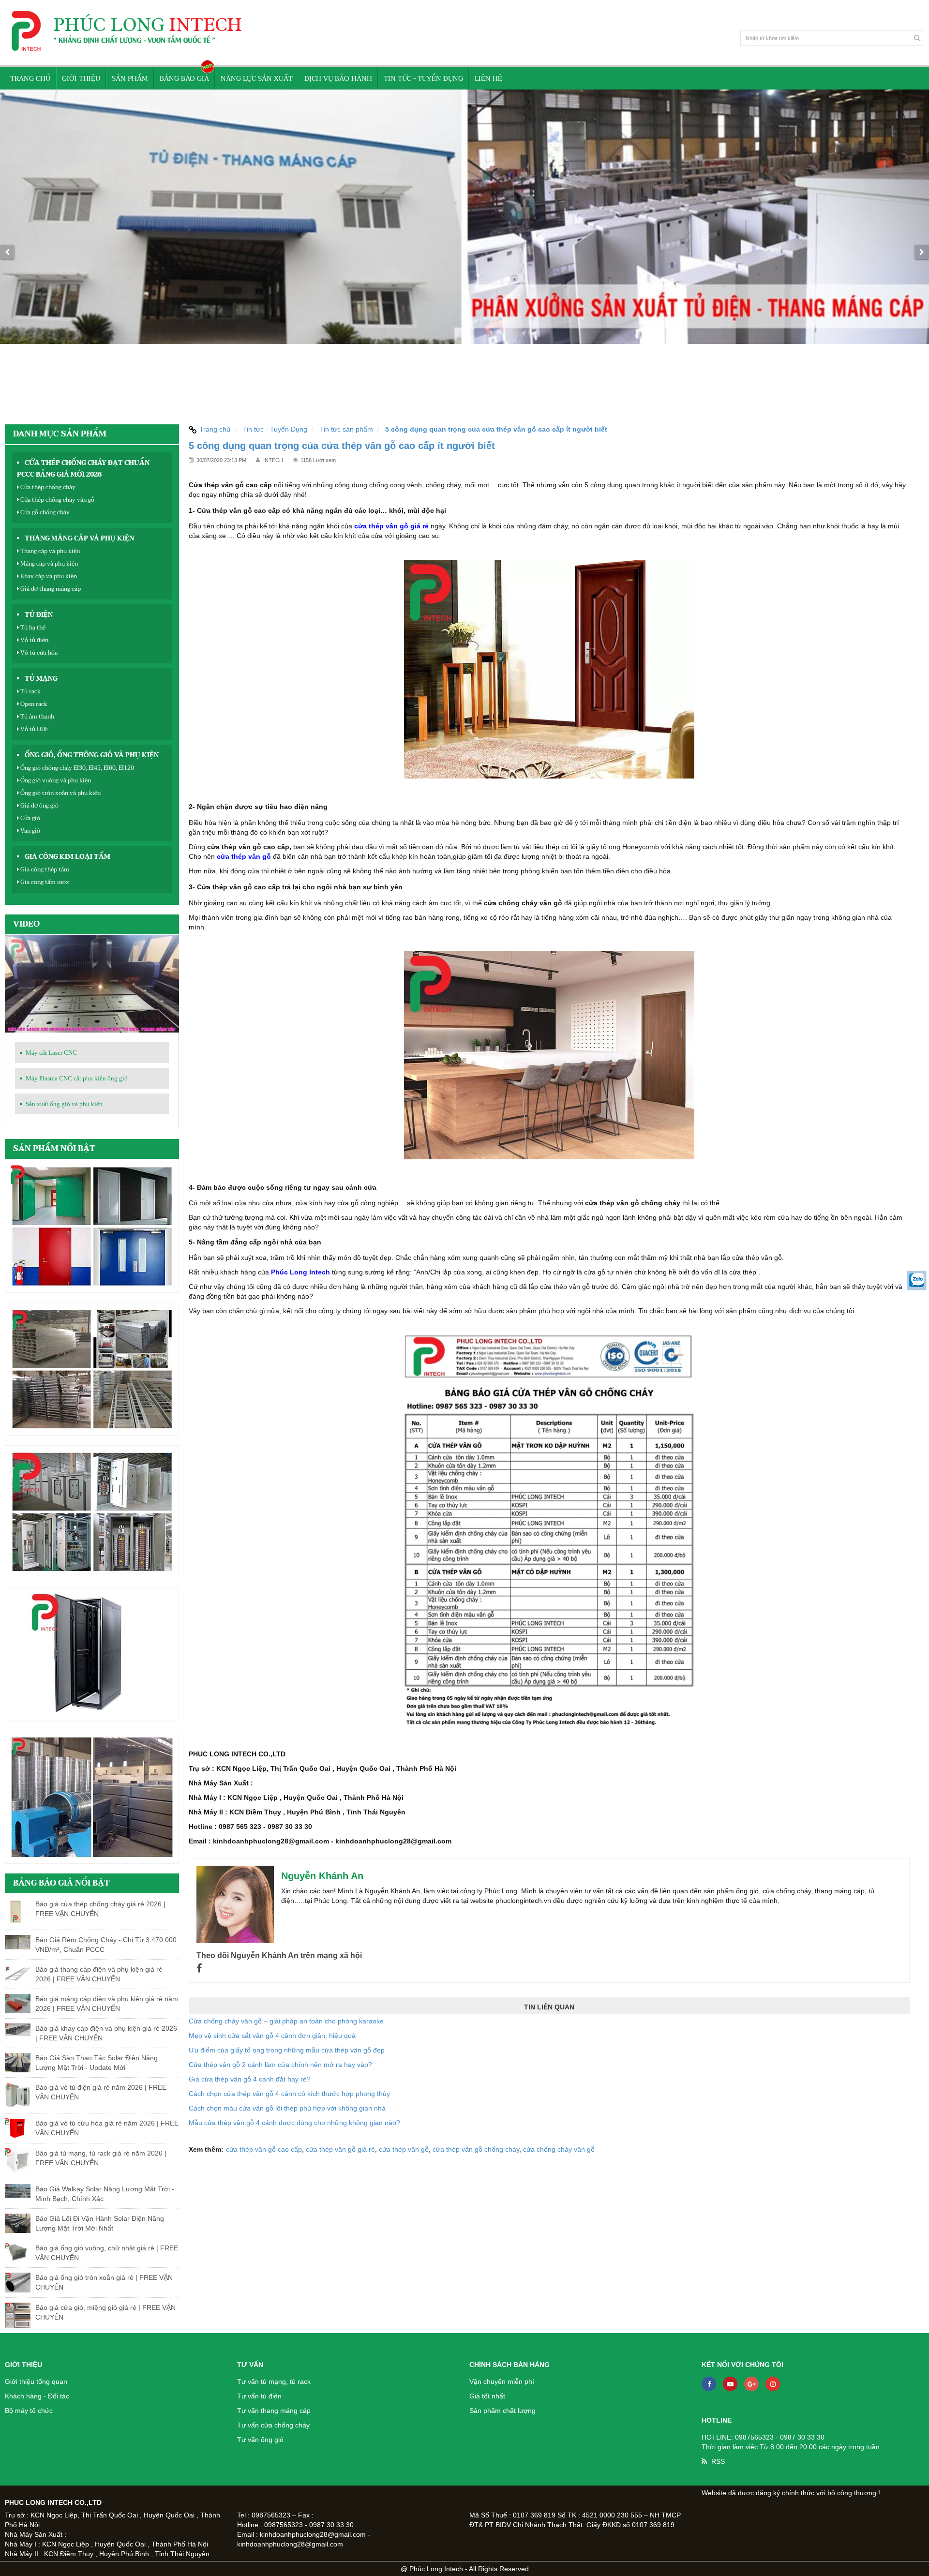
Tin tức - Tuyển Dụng (423, 79)
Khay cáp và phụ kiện (48, 576)
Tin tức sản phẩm (346, 429)
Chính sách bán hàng (509, 2365)
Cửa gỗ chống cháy (44, 512)
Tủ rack (30, 691)
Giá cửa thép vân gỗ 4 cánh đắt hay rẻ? (250, 2079)
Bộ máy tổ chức (29, 2411)
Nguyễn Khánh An (322, 1876)
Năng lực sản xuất (257, 79)
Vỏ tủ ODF (34, 729)
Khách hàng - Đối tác (37, 2396)
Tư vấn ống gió (260, 2440)
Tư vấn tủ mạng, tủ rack (274, 2381)
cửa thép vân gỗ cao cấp (264, 2149)
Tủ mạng (41, 679)
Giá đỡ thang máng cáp (50, 589)
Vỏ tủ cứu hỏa (38, 653)
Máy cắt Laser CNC (51, 1053)
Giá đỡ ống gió (39, 806)
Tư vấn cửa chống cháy (273, 2425)
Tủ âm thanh (37, 717)
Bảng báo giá (184, 79)
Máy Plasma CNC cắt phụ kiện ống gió (77, 1078)
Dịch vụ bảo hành (338, 79)
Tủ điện (39, 615)
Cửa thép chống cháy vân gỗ (57, 500)
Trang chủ (30, 79)
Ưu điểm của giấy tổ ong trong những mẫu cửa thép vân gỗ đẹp (287, 2050)
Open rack (33, 704)
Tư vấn (250, 2365)
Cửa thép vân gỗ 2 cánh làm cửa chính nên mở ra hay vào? (280, 2065)
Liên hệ (488, 79)
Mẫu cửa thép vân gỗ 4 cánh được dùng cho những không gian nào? (294, 2123)
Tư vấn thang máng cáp (274, 2411)
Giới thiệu (81, 79)
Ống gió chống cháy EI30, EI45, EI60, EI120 (76, 768)
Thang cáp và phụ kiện (49, 551)
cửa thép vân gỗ (244, 856)
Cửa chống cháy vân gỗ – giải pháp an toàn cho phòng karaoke (286, 2021)
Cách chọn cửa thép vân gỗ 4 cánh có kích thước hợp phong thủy (289, 2094)
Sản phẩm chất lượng (502, 2411)
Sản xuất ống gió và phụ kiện (64, 1104)
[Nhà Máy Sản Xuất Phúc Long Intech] (464, 252)
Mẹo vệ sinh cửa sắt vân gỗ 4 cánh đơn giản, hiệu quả (272, 2036)
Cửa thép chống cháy (47, 487)
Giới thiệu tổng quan (36, 2381)
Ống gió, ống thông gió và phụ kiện (92, 755)
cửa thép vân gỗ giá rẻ (391, 526)
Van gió (30, 831)
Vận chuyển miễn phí (502, 2381)
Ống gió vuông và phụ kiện (55, 780)
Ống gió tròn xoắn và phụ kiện (60, 793)
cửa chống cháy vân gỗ (559, 2149)
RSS (718, 2461)
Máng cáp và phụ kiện (48, 564)
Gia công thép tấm (44, 869)
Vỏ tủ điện (34, 640)
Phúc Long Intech (300, 1272)
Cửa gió (30, 818)
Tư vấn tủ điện (259, 2396)
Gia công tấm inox (44, 882)
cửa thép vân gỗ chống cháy (476, 2149)
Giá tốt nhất (487, 2396)
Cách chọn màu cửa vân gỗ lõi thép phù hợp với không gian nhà (287, 2108)
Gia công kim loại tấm (67, 857)
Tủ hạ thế (32, 628)
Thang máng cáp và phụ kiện (79, 539)
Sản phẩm (130, 79)
